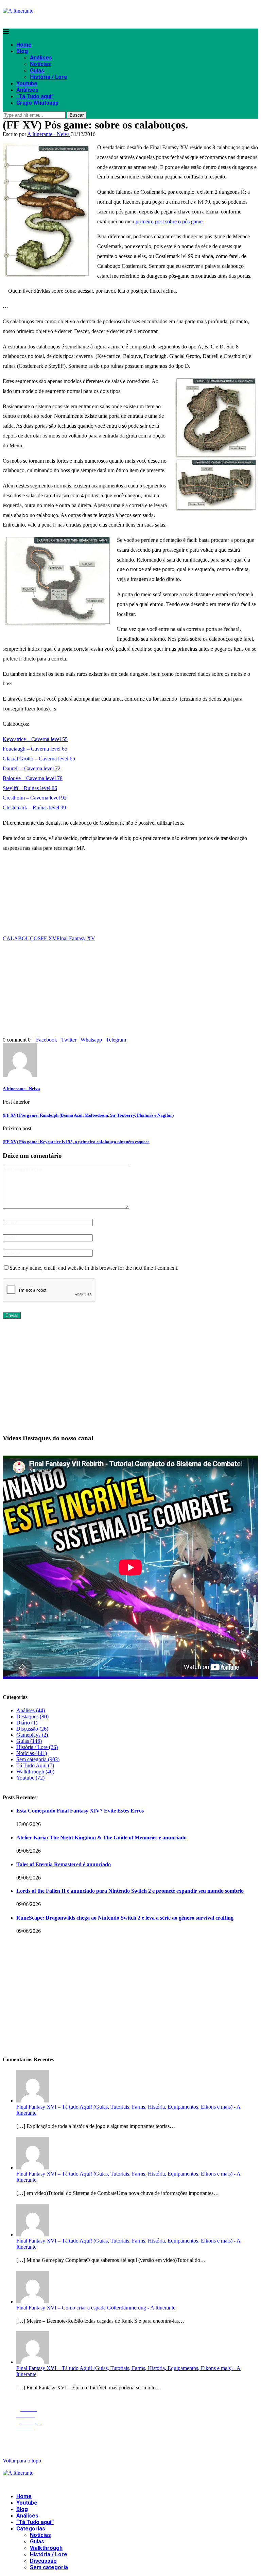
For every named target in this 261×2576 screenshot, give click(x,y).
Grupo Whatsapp (37, 103)
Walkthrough (35, 1772)
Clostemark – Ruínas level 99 (34, 808)
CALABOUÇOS (22, 938)
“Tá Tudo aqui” (35, 96)
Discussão (32, 1729)
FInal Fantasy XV (76, 938)
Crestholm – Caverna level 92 (35, 798)
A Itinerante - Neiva (48, 134)
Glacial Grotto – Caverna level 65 (39, 759)
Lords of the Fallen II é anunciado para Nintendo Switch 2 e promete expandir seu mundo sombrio (130, 1891)
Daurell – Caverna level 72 (32, 768)
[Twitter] (6, 20)
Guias (37, 71)
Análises (41, 58)
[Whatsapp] (15, 20)
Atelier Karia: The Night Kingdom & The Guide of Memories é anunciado (101, 1837)
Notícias (40, 64)
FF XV (49, 938)
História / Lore (49, 77)
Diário (27, 1723)
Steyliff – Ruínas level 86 (30, 788)
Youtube (27, 83)
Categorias (31, 2529)
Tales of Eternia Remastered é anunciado (64, 1864)
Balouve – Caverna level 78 (33, 778)
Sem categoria (38, 1759)
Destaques (32, 1716)
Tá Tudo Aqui (35, 1765)
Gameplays (32, 1735)
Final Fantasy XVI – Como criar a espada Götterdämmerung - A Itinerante (96, 2308)
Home (24, 45)
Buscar (77, 115)
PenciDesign (143, 2441)
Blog (22, 51)
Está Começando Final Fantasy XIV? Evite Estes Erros (80, 1811)
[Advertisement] (130, 897)
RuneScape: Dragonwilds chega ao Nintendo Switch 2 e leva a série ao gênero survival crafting (125, 1918)
